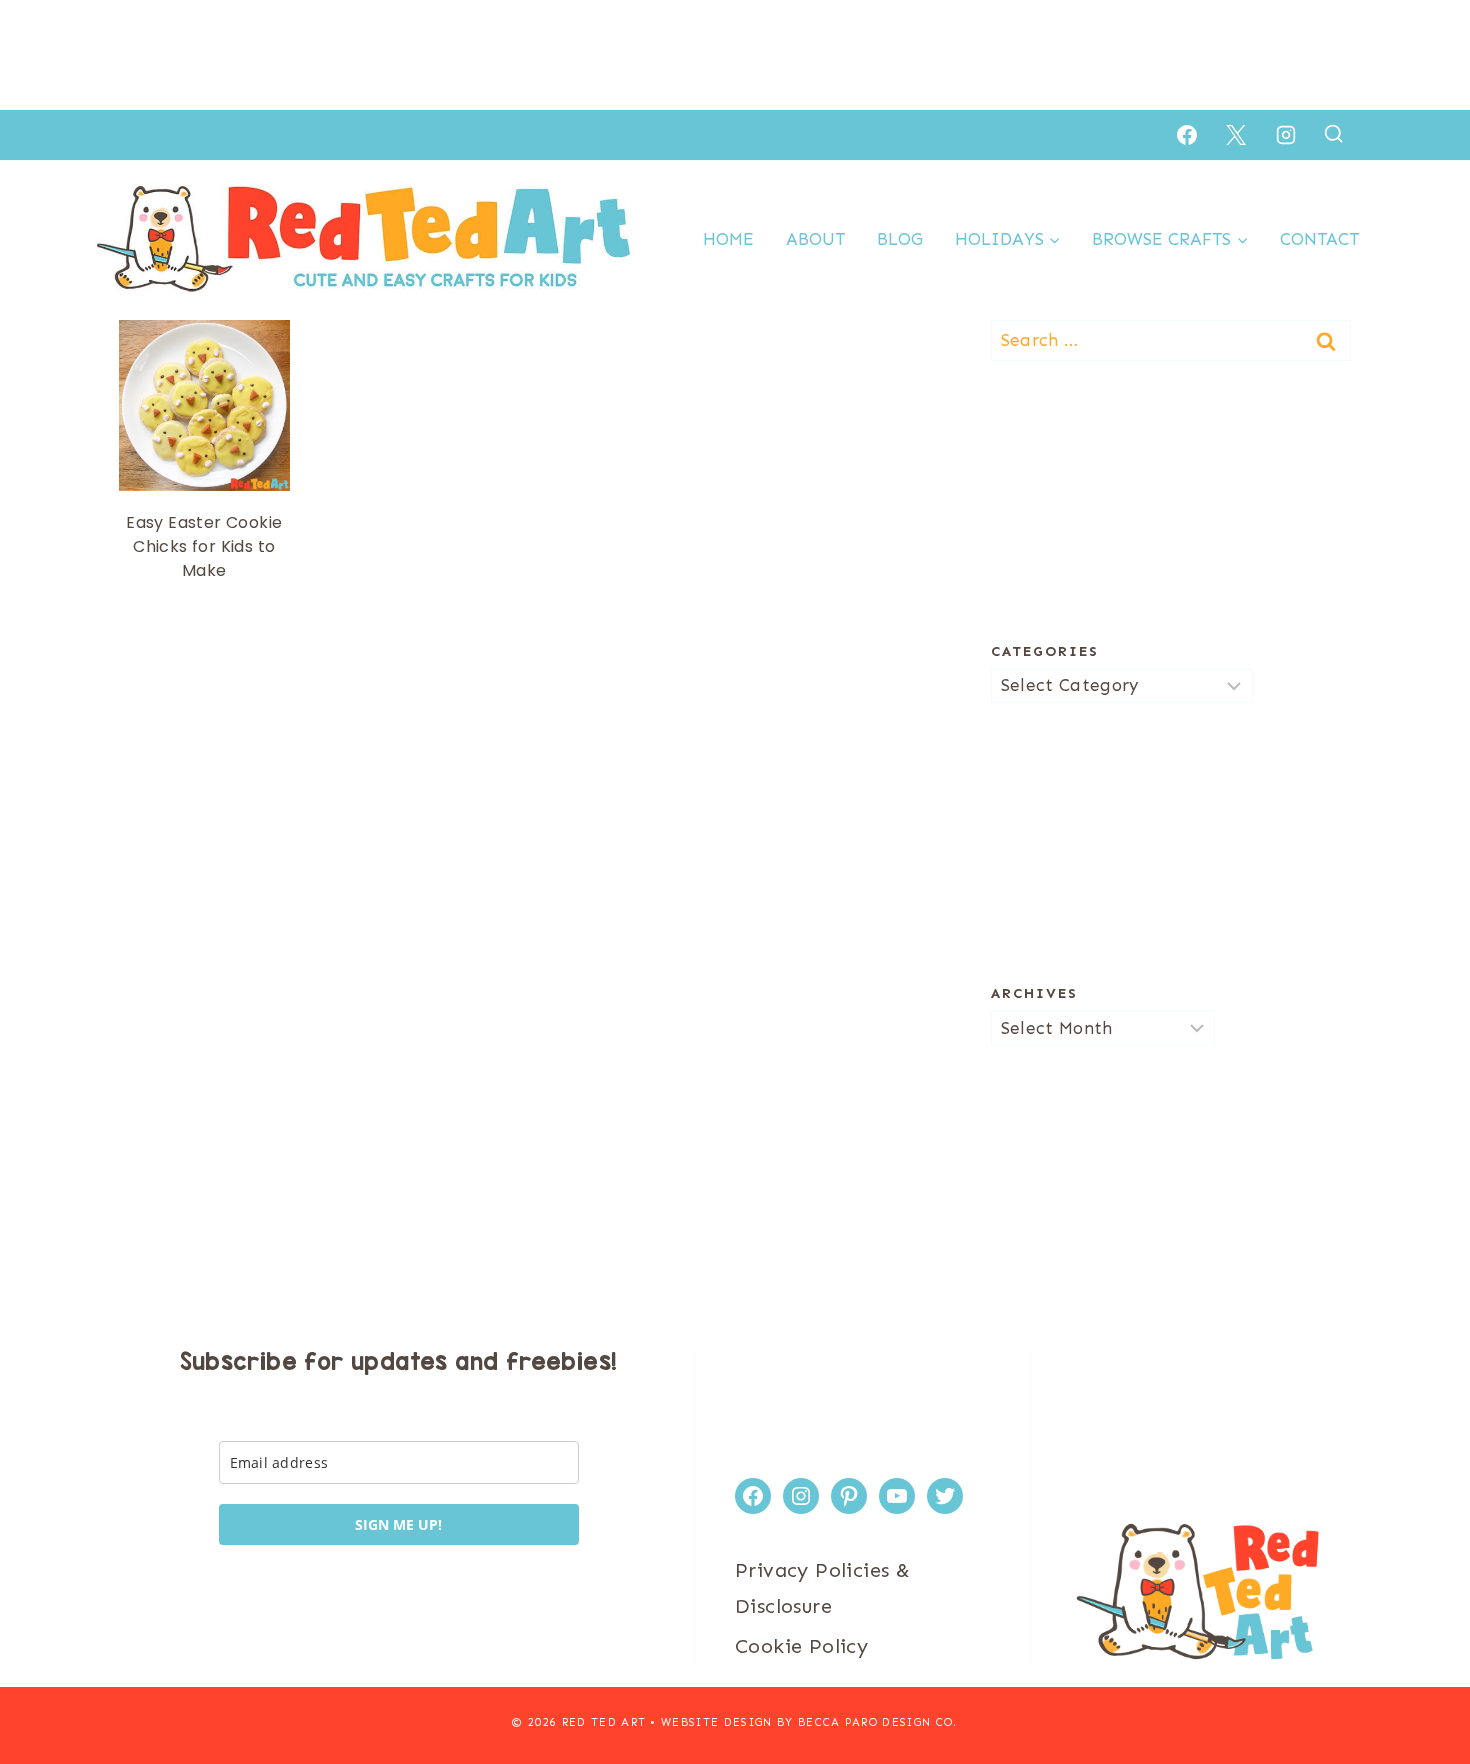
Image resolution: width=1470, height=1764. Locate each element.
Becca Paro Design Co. (878, 1722)
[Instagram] (1286, 135)
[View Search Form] (1333, 134)
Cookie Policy (801, 1646)
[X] (1236, 135)
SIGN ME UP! (398, 1524)
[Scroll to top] (1420, 1684)
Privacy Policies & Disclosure (822, 1588)
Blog (900, 239)
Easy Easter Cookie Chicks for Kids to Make (204, 546)
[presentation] (204, 405)
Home (728, 239)
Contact (1319, 239)
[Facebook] (1187, 135)
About (815, 239)
